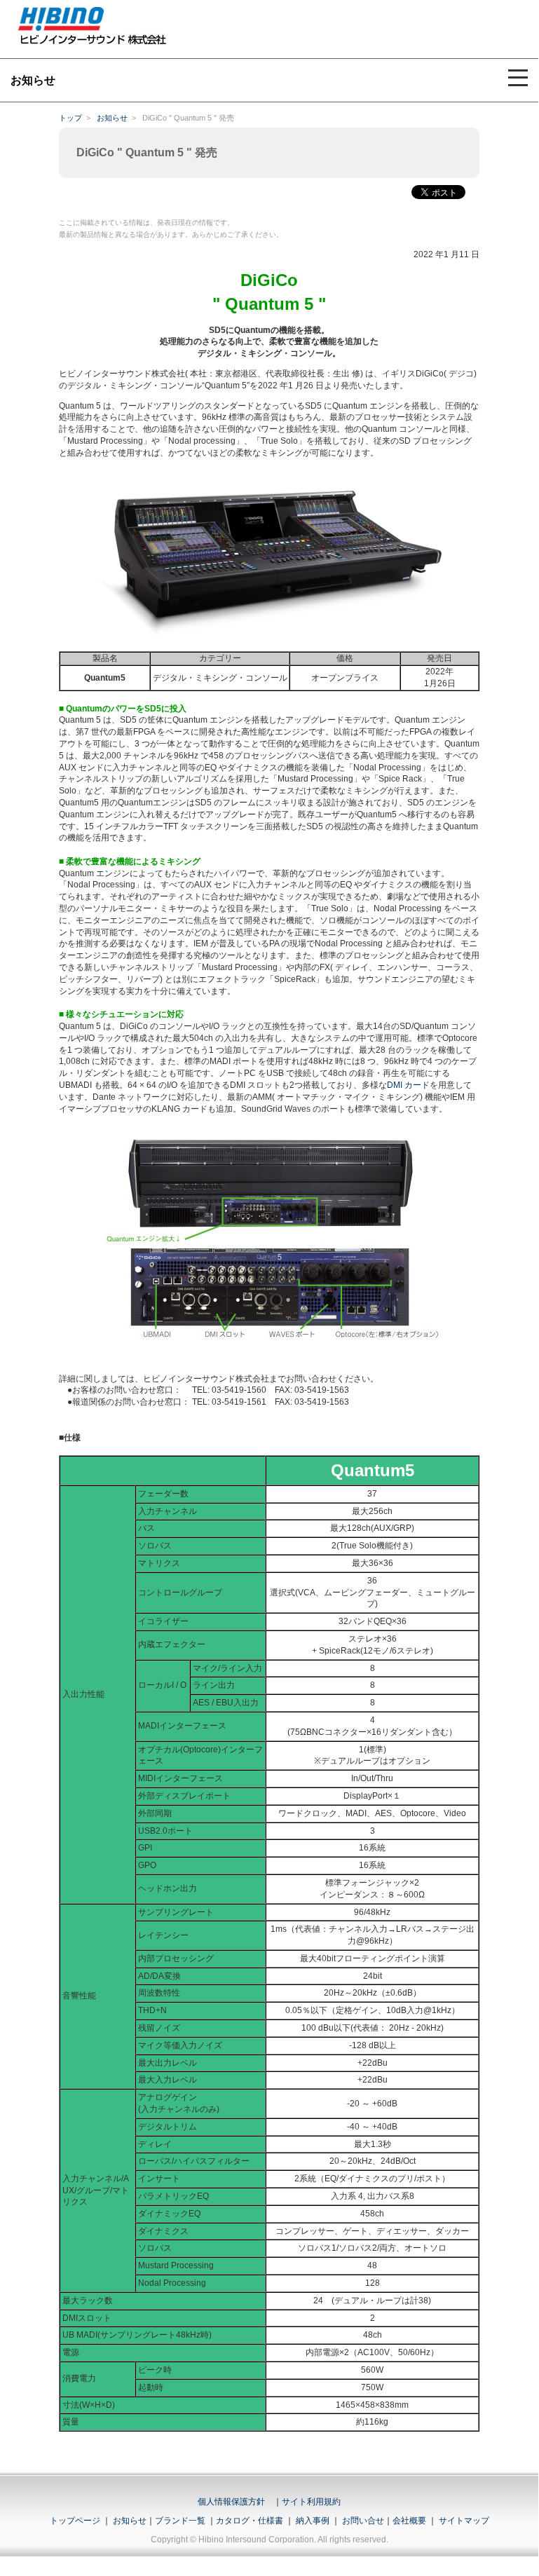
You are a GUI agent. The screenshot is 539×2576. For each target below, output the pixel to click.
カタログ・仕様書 (250, 2521)
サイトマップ (464, 2521)
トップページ (75, 2521)
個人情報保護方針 (231, 2502)
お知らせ (112, 118)
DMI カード (408, 1085)
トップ (70, 118)
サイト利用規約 (311, 2502)
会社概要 (409, 2521)
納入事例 (312, 2521)
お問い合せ (363, 2521)
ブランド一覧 (180, 2521)
